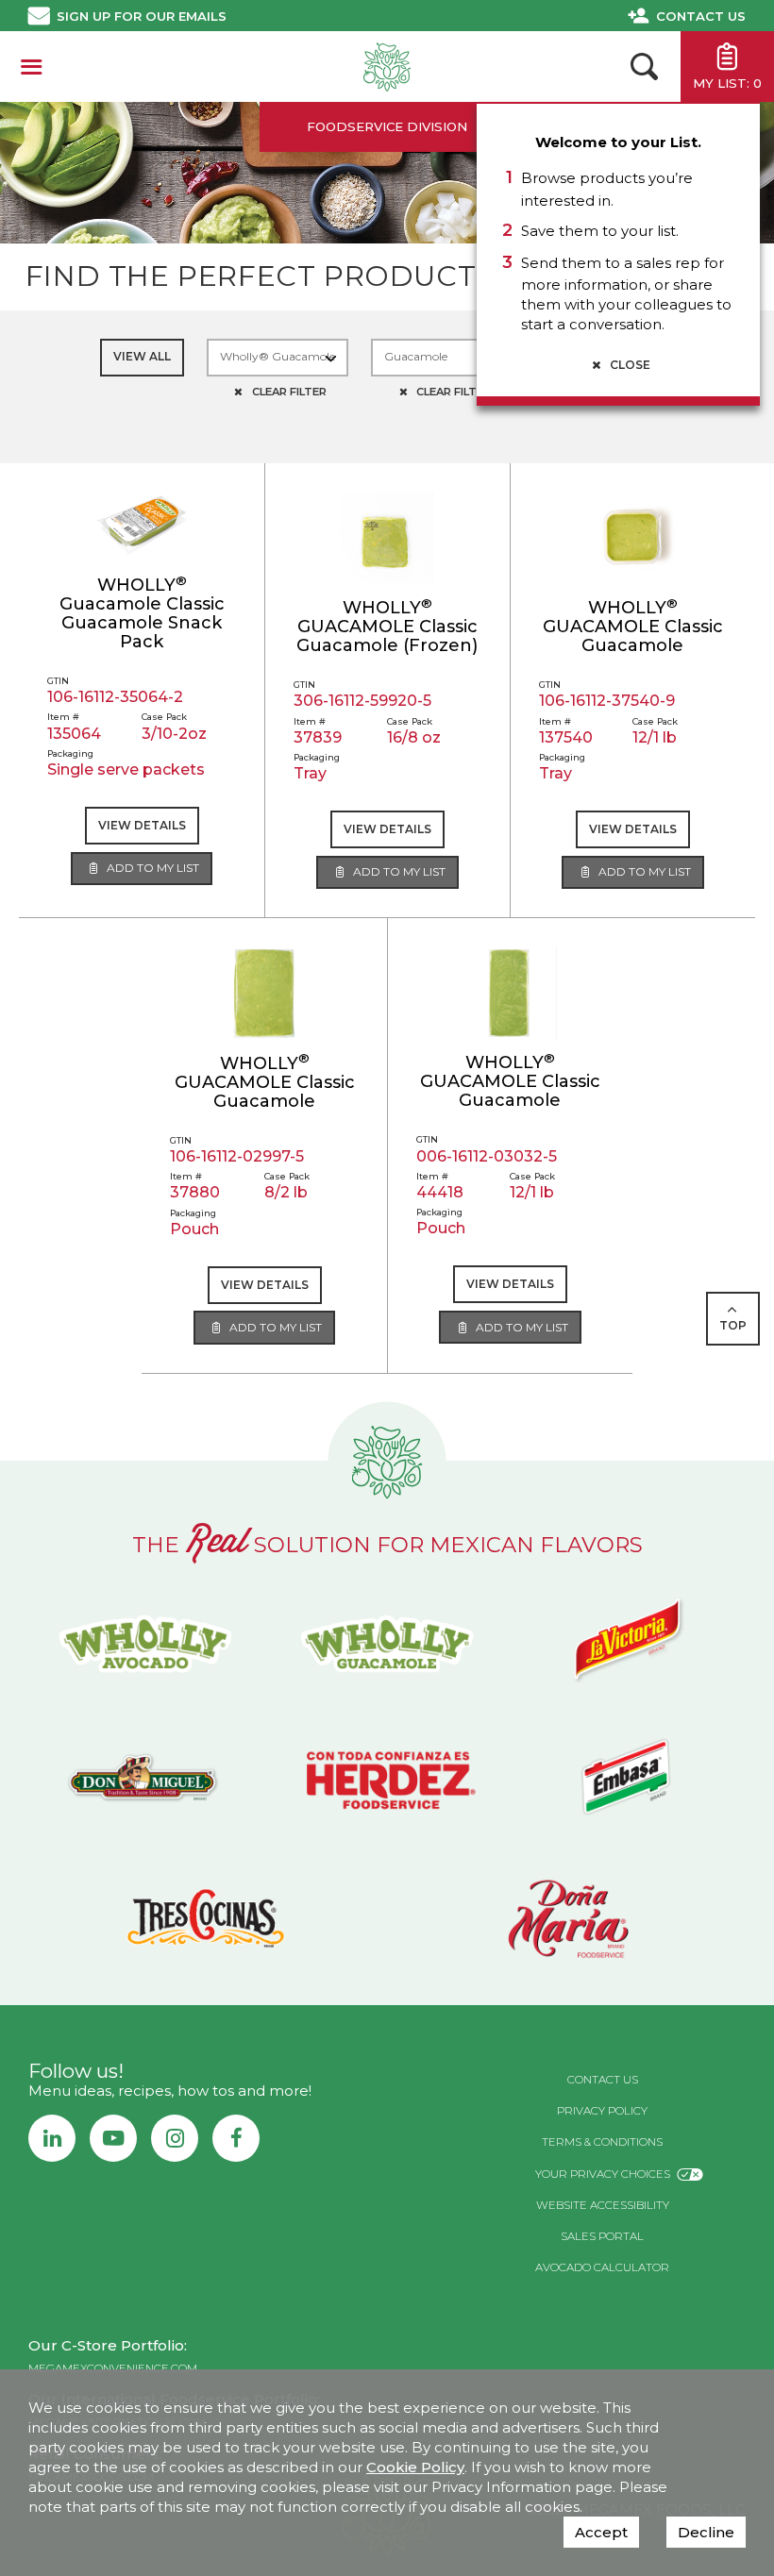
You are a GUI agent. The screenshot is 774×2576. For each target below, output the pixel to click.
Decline (706, 2532)
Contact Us (701, 16)
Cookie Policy (415, 2467)
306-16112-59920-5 (362, 701)
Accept (601, 2532)
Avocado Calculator (602, 2267)
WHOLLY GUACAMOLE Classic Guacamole (633, 627)
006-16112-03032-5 (487, 1156)
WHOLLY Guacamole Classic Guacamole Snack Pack (142, 613)
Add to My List (151, 868)
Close (629, 365)
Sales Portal (602, 2236)
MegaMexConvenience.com (113, 2368)
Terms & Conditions (602, 2142)
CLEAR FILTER (288, 392)
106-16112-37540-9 (607, 701)
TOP (733, 1325)
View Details (142, 825)
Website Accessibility (603, 2205)
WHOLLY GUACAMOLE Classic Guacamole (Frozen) (387, 627)
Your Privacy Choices (603, 2174)
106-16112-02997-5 (237, 1156)
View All (142, 356)
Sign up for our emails (142, 16)
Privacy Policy (602, 2111)
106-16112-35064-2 (115, 697)
